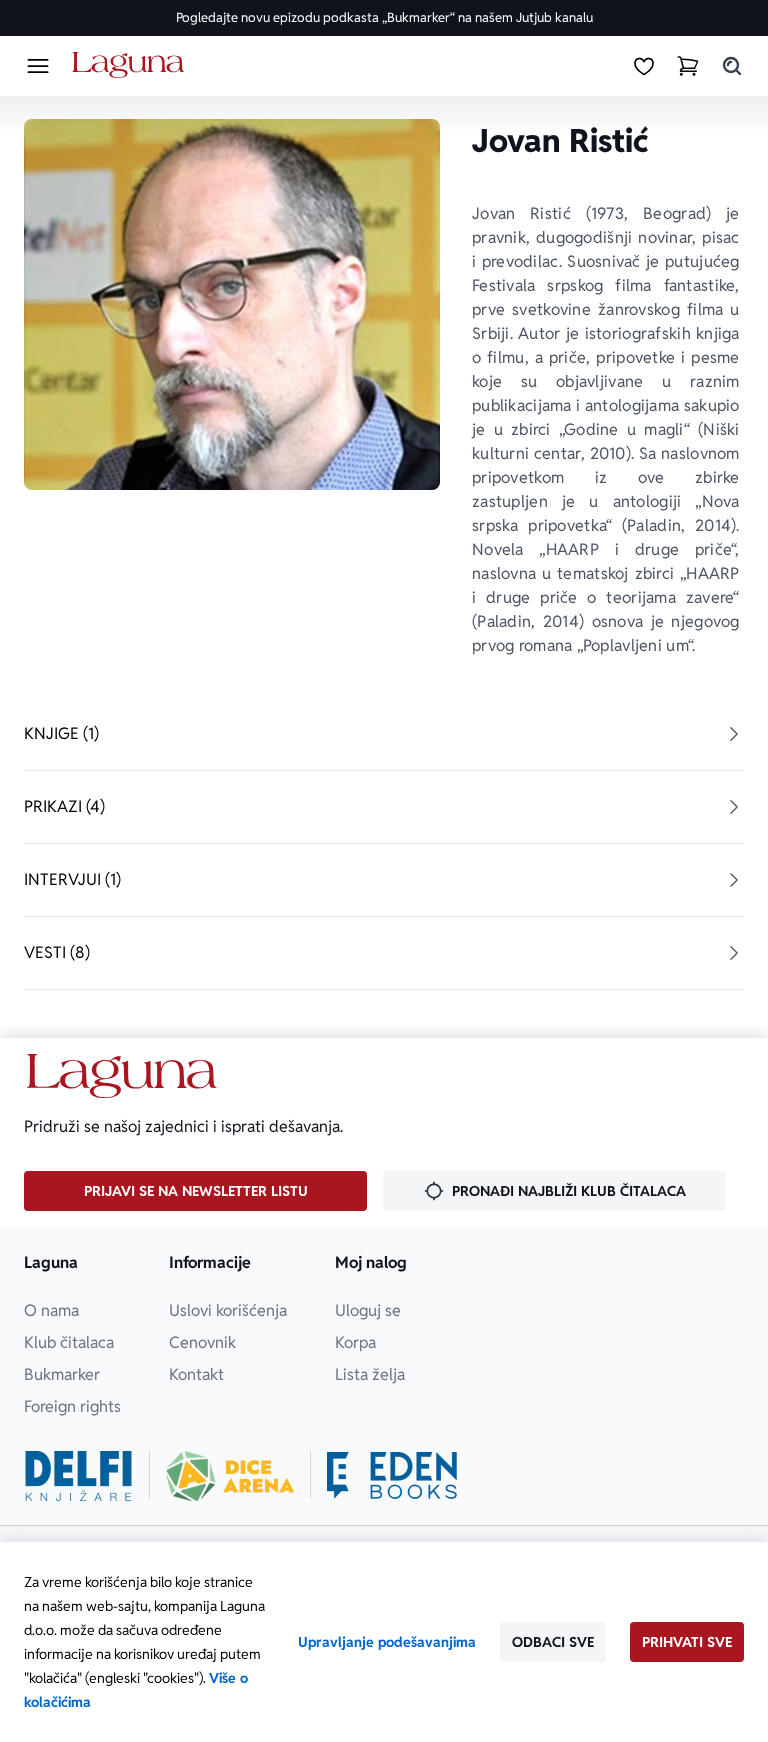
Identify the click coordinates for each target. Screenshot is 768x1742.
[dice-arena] (230, 1476)
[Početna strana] (131, 65)
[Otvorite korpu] (688, 66)
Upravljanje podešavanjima (387, 1642)
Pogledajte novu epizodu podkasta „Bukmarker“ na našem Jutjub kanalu (384, 17)
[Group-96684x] (392, 1476)
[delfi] (78, 1476)
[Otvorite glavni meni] (38, 66)
